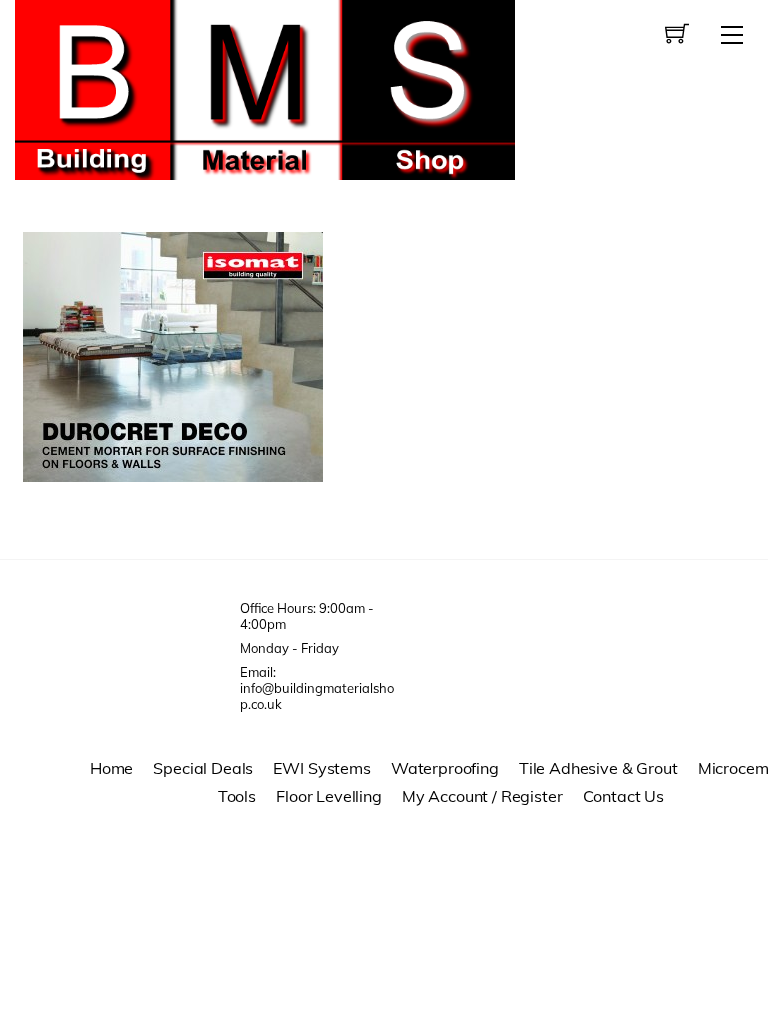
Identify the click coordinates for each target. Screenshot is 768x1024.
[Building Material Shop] (265, 87)
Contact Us (623, 796)
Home (111, 768)
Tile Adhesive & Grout (598, 768)
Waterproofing (445, 768)
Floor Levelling (329, 796)
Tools (237, 796)
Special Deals (203, 768)
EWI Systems (321, 768)
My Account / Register (482, 796)
